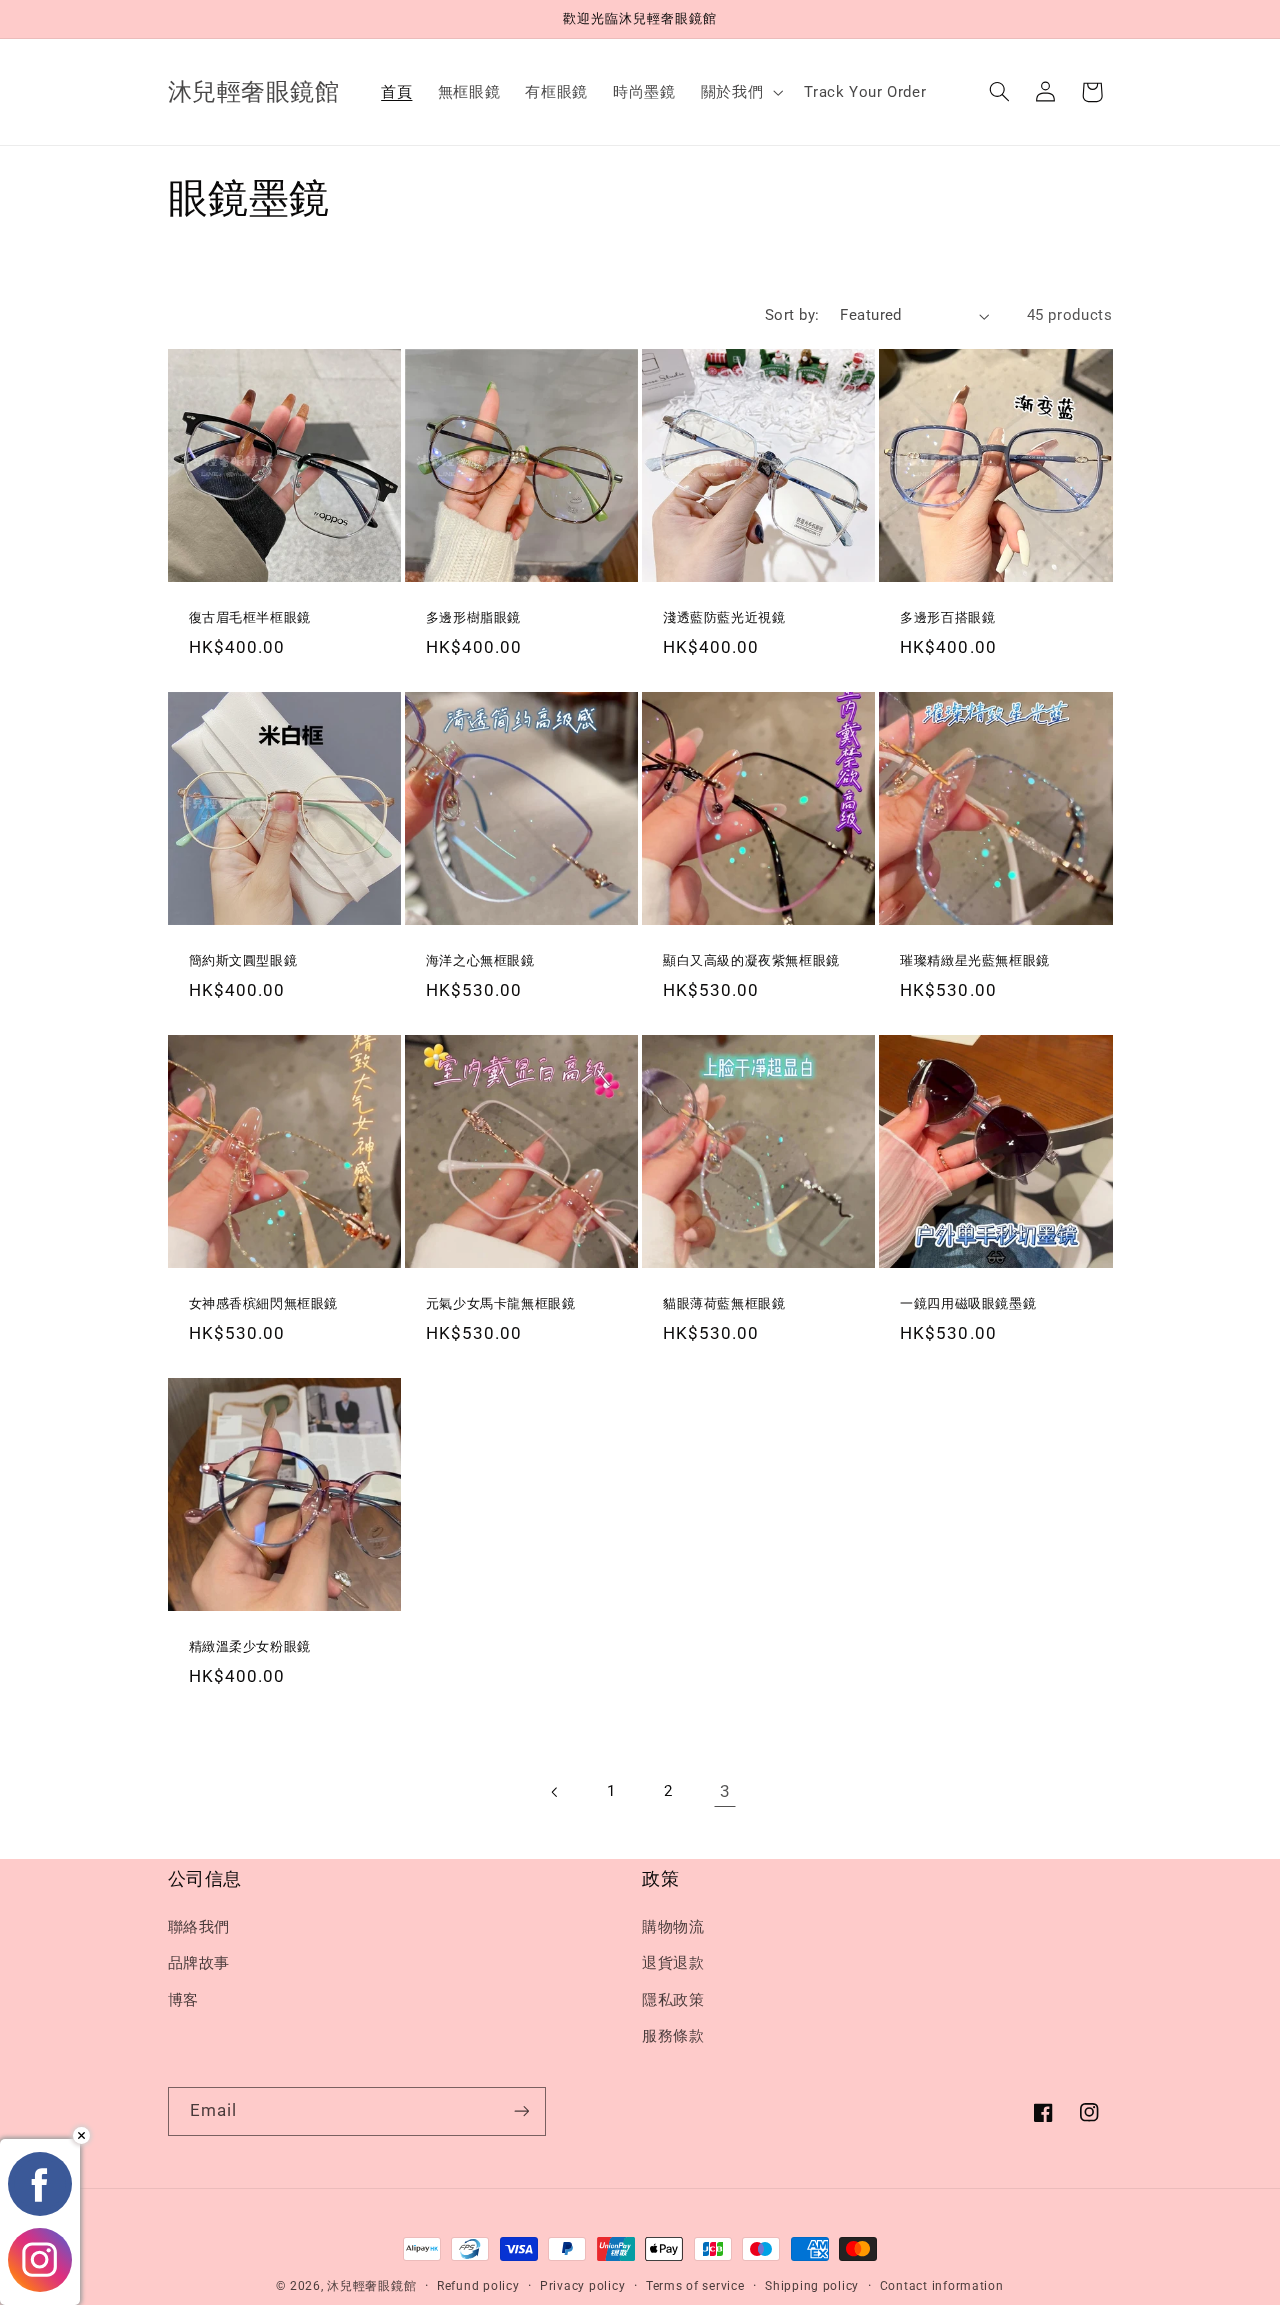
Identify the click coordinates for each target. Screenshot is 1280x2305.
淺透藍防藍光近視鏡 (724, 617)
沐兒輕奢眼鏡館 (371, 2286)
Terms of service (695, 2286)
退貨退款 (673, 1963)
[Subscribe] (521, 2111)
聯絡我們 (199, 1927)
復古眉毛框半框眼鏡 (250, 617)
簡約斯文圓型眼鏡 (243, 960)
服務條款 (673, 2036)
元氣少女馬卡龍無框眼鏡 (501, 1303)
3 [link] (725, 1791)
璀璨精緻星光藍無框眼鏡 (975, 960)
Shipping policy (812, 2286)
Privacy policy (582, 2286)
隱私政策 (673, 2000)
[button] (739, 92)
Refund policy (478, 2286)
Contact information (942, 2286)
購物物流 (673, 1927)
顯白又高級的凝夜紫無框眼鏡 (751, 960)
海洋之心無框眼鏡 (480, 960)
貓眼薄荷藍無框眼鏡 (724, 1303)
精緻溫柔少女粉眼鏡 (250, 1646)
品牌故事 (199, 1963)
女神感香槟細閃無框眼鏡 (264, 1303)
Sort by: (792, 315)
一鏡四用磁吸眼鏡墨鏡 (968, 1303)
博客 (183, 2000)
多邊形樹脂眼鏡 (473, 617)
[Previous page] (555, 1792)
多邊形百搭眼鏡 (947, 617)
